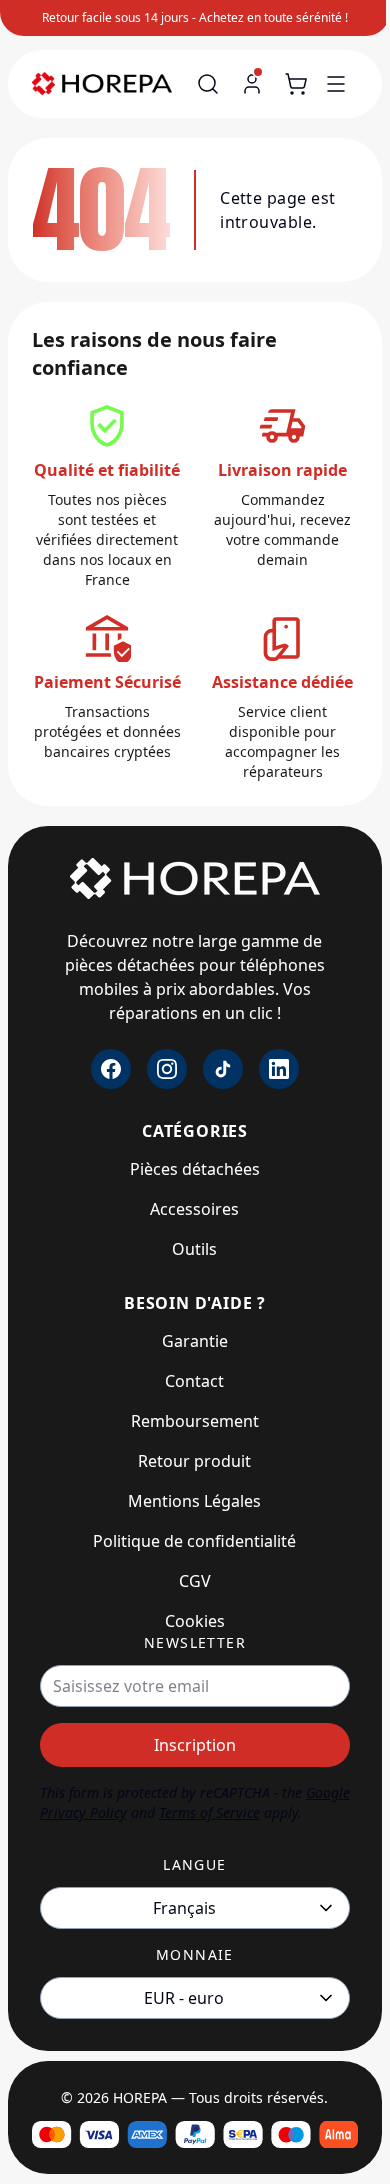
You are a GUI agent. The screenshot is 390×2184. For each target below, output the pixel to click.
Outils (194, 1249)
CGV (195, 1581)
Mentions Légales (194, 1501)
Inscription (195, 1745)
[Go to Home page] (111, 84)
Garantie (195, 1341)
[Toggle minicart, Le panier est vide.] (296, 84)
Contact (194, 1381)
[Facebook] (111, 1069)
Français (184, 1908)
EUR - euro (184, 1998)
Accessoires (194, 1209)
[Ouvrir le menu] (336, 84)
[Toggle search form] (208, 84)
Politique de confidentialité (194, 1541)
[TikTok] (223, 1069)
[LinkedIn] (279, 1069)
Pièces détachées (195, 1169)
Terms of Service (209, 1812)
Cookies (195, 1621)
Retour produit (194, 1461)
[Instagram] (167, 1069)
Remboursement (195, 1421)
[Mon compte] (252, 84)
